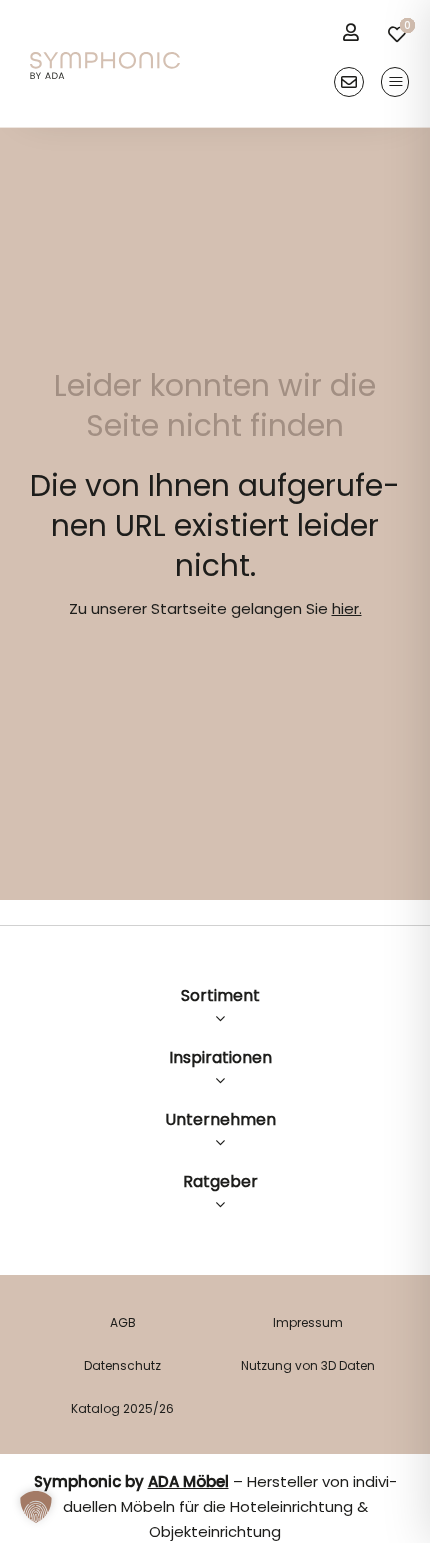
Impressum (308, 1322)
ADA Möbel (188, 1481)
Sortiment (220, 995)
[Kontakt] (349, 82)
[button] (36, 1507)
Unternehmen (220, 1119)
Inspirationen (220, 1057)
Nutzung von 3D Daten (308, 1365)
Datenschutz (122, 1365)
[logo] (105, 59)
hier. (347, 608)
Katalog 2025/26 (122, 1408)
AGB (123, 1322)
